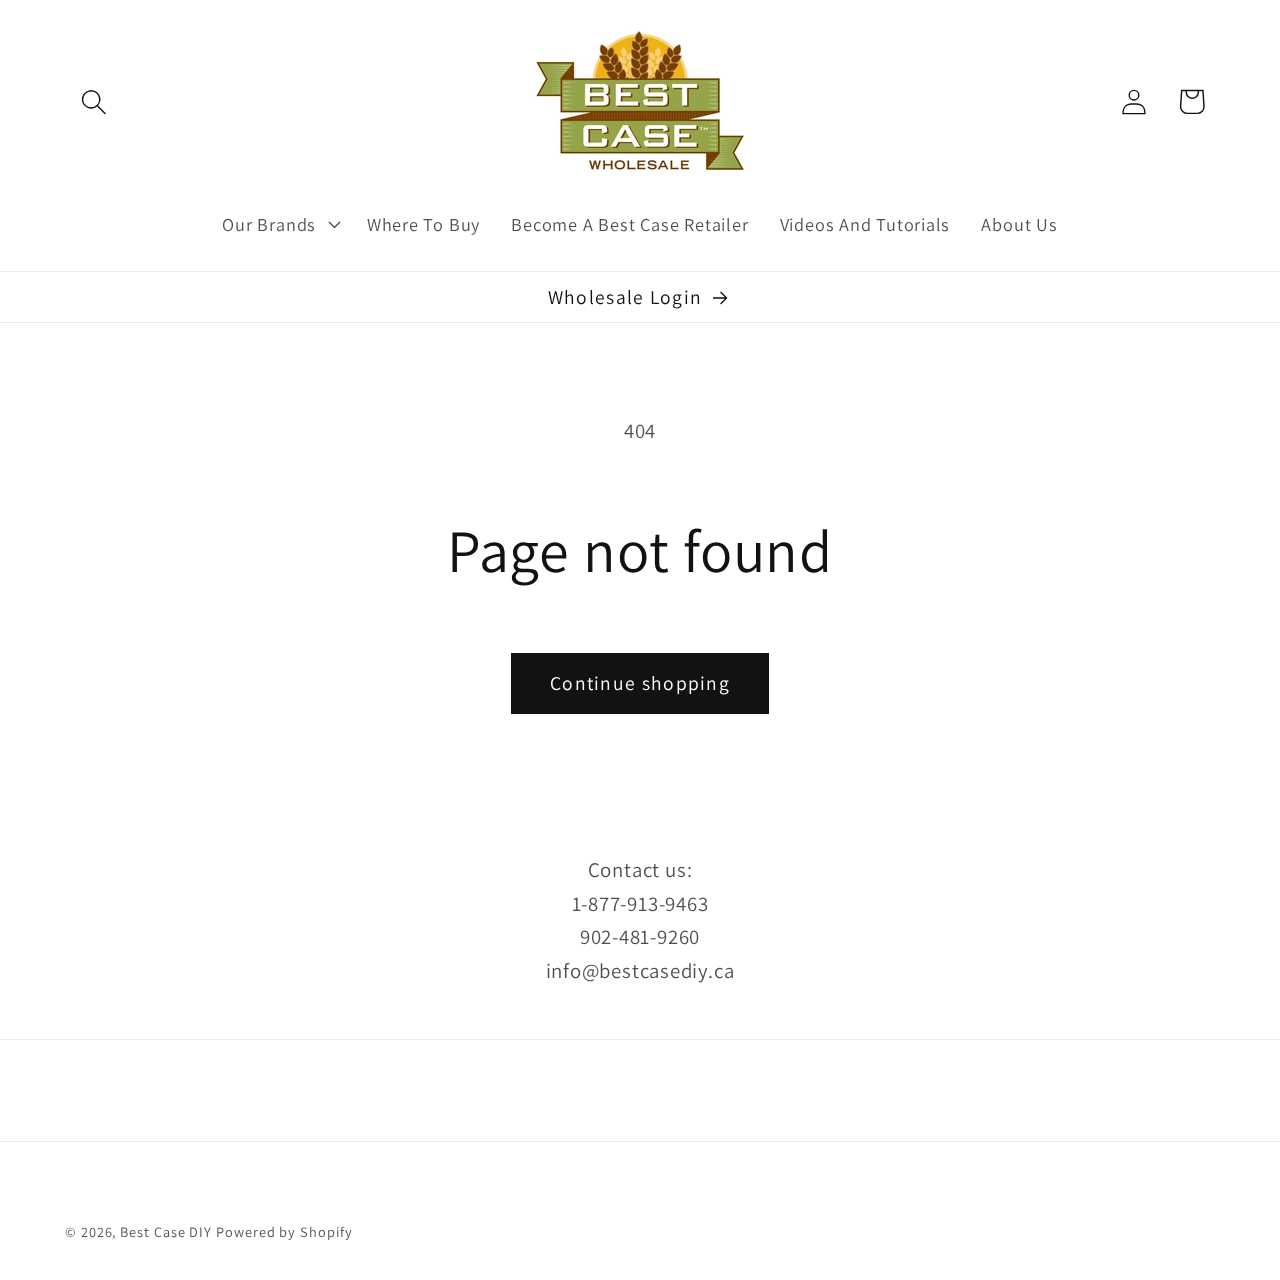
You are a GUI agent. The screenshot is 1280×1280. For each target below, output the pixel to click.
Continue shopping (640, 683)
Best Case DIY (166, 1231)
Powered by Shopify (284, 1231)
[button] (93, 101)
